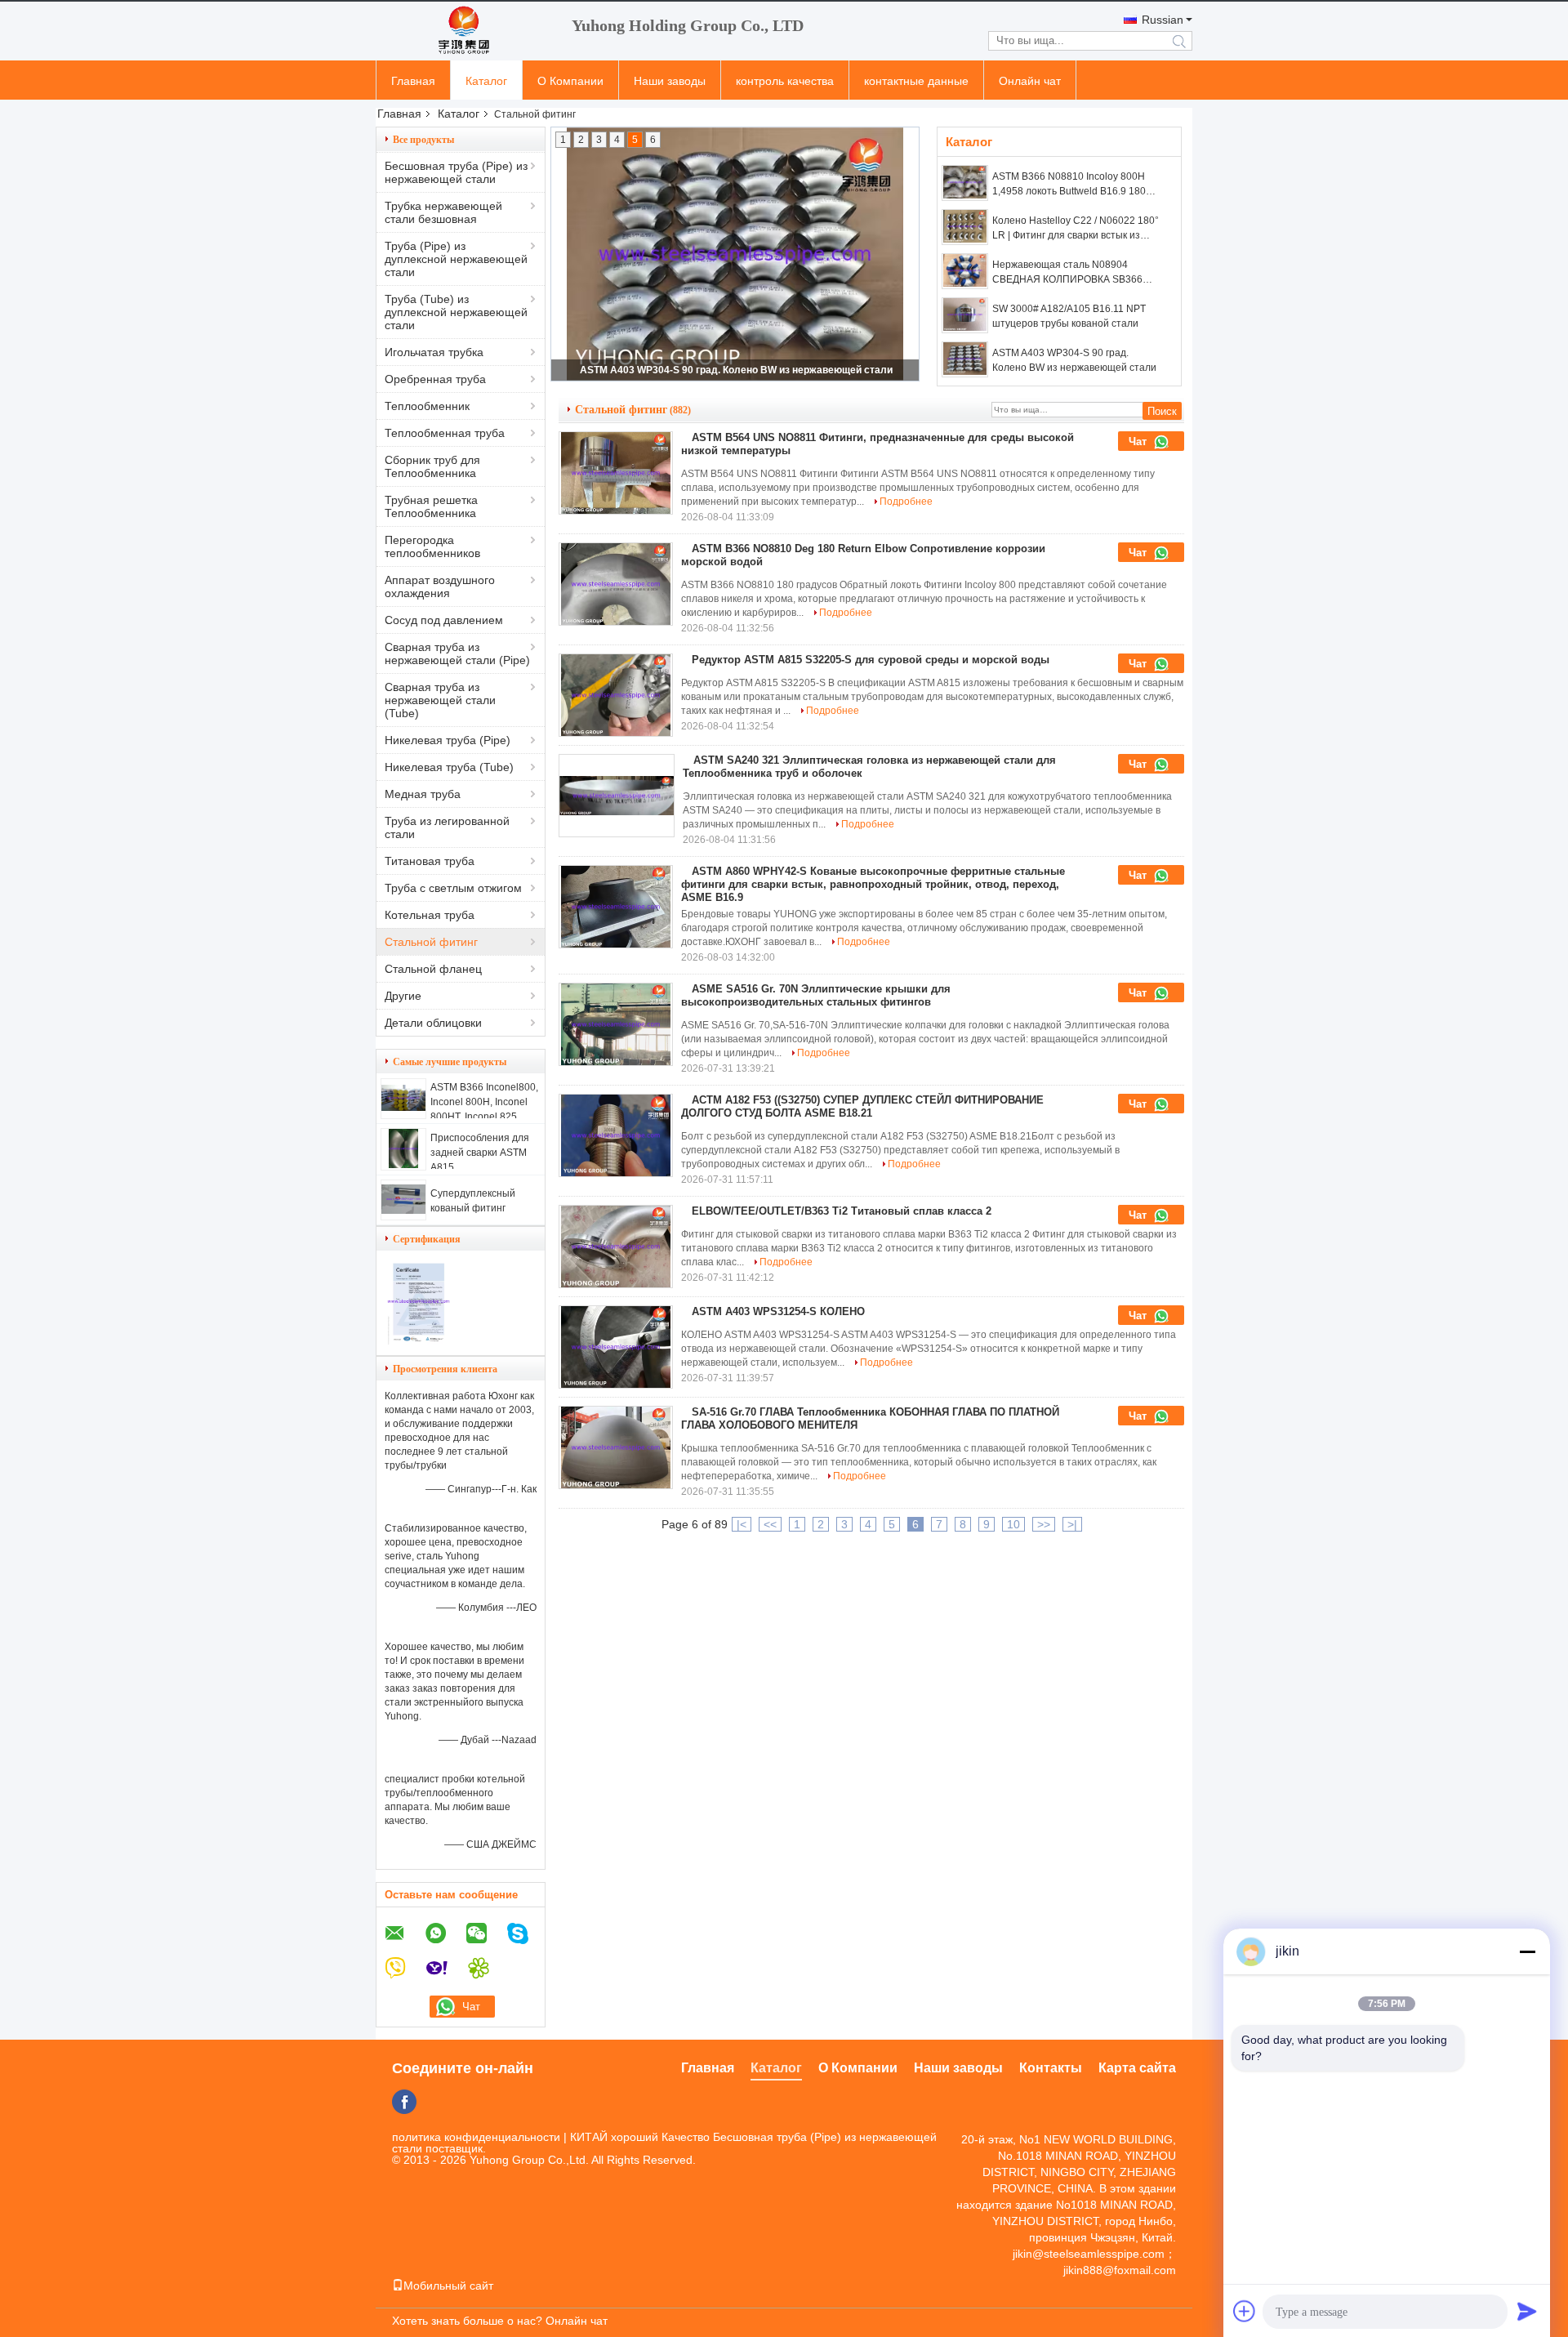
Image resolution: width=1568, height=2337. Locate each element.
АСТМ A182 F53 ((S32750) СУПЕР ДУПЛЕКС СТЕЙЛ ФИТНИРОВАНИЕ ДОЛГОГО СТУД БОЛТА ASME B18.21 (862, 1106)
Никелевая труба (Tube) (449, 767)
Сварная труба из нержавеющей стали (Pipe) (457, 653)
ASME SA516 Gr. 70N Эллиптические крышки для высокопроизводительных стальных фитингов (816, 995)
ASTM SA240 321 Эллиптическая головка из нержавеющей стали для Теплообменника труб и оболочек (869, 767)
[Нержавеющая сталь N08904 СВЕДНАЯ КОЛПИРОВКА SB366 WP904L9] (965, 271)
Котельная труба (430, 915)
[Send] (1527, 2311)
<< (770, 1524)
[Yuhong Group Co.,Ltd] (465, 31)
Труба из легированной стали (447, 827)
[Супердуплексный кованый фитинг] (403, 1210)
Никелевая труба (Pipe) (448, 740)
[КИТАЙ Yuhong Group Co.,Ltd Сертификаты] (419, 1341)
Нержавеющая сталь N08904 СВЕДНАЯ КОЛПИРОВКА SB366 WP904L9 (1067, 273)
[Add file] (1245, 2311)
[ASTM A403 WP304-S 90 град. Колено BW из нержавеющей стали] (965, 359)
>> (1044, 1524)
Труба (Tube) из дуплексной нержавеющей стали (456, 312)
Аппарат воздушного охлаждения (440, 586)
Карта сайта (1137, 2068)
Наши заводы (670, 81)
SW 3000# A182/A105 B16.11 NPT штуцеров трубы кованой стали (1069, 316)
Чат (1139, 442)
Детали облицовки (433, 1023)
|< (742, 1524)
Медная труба (423, 794)
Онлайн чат (1030, 81)
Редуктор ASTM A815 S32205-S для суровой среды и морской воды (871, 660)
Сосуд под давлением (444, 620)
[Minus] (1527, 1951)
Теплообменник (427, 406)
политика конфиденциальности (476, 2137)
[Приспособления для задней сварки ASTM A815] (403, 1164)
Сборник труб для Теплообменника (432, 466)
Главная (413, 81)
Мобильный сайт (448, 2286)
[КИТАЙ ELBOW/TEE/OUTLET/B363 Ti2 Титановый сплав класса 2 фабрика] (616, 1247)
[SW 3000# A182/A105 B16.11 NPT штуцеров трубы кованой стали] (965, 315)
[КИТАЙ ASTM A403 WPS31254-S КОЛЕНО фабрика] (616, 1347)
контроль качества (785, 81)
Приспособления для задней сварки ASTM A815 (480, 1153)
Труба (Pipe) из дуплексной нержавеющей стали (456, 259)
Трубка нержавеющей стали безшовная (443, 212)
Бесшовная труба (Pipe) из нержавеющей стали (456, 172)
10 (1013, 1524)
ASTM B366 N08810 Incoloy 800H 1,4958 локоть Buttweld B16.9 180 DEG (1069, 185)
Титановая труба (430, 861)
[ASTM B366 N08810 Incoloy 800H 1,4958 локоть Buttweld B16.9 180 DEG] (965, 183)
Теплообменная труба (445, 433)
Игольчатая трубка (434, 352)
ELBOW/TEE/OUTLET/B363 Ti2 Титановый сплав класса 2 (842, 1211)
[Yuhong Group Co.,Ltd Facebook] (404, 2102)
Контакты (1051, 2068)
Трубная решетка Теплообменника (431, 506)
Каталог (486, 81)
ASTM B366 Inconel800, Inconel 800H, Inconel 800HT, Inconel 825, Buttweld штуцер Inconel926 (484, 1117)
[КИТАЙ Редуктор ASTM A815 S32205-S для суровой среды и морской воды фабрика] (616, 695)
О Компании (570, 81)
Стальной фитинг (431, 942)
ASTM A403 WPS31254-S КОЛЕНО (778, 1311)
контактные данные (916, 81)
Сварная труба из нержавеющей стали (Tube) (440, 700)
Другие (403, 996)
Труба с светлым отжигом (453, 888)
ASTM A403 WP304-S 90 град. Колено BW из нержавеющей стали (736, 370)
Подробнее (906, 502)
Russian (1163, 20)
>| (1072, 1524)
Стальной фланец (433, 969)
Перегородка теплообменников (432, 546)
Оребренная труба (435, 379)
